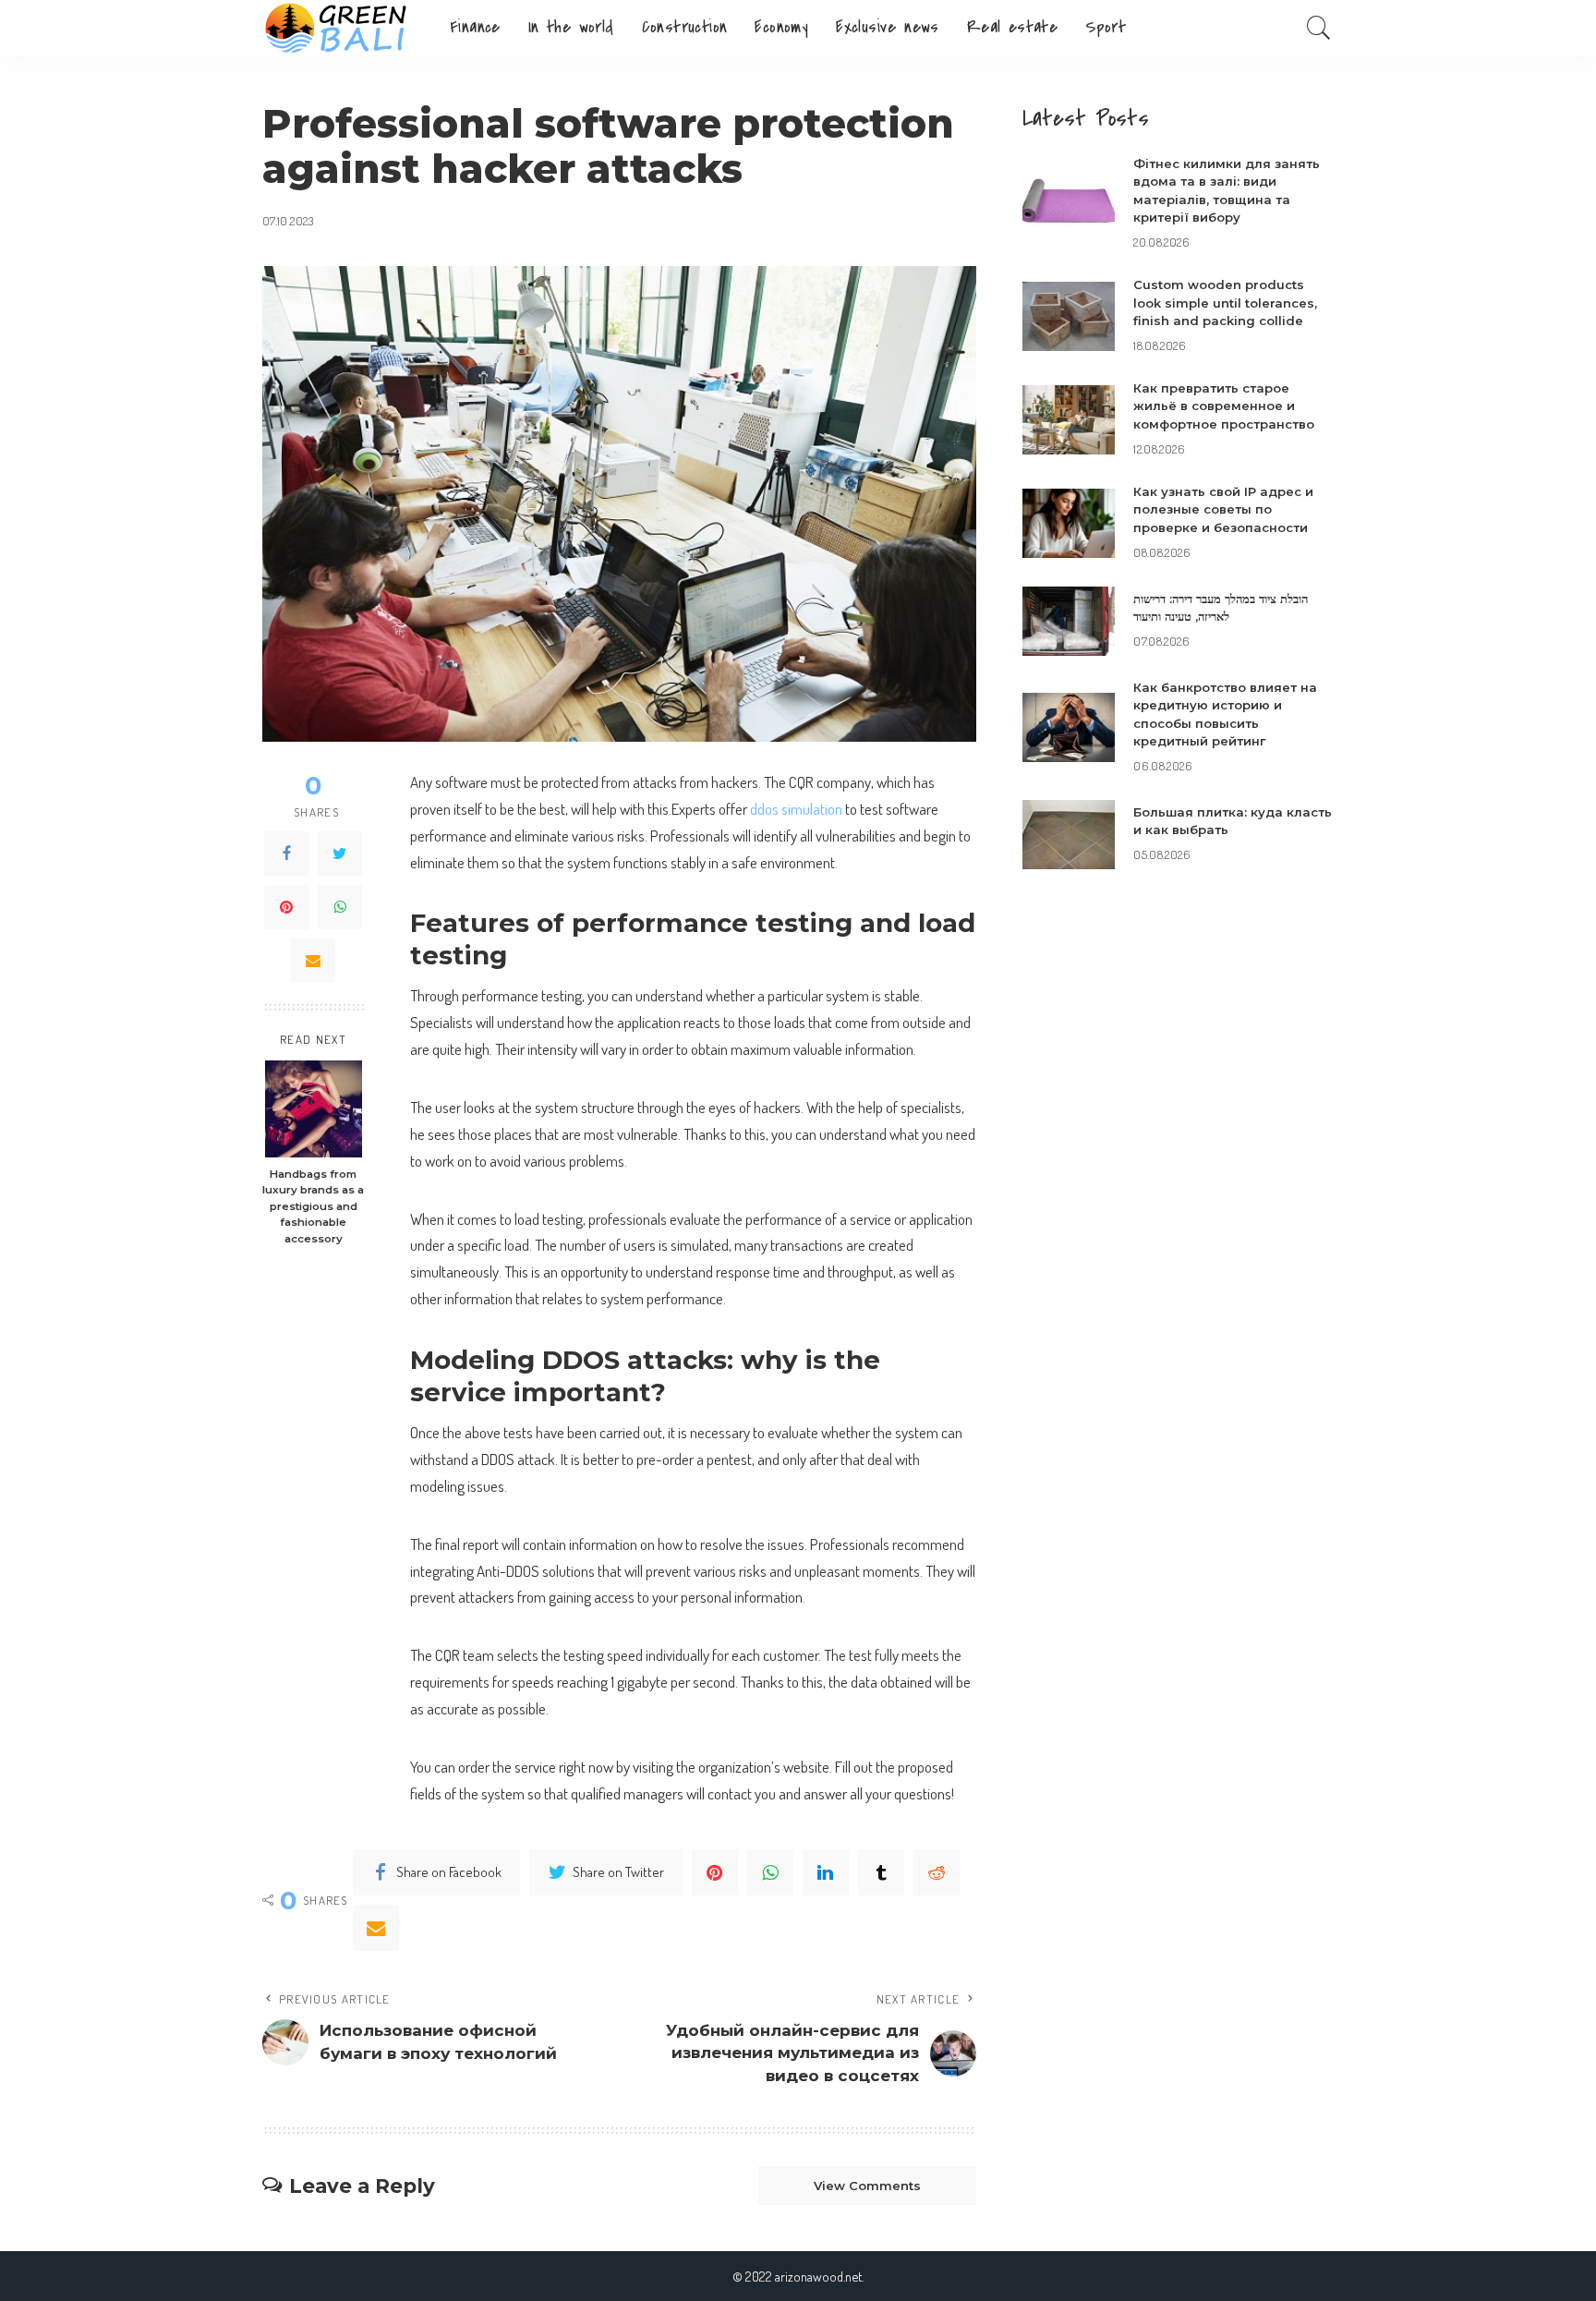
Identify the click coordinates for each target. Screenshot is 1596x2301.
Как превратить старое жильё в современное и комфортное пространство (1224, 406)
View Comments (867, 2186)
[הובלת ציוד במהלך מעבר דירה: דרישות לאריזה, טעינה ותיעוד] (1069, 621)
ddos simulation (796, 809)
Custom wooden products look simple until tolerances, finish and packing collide (1225, 303)
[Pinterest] (286, 907)
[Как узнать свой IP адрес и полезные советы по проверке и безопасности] (1069, 523)
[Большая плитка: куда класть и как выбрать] (1069, 835)
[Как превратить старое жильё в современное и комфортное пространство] (1069, 420)
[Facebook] (286, 854)
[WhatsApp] (340, 907)
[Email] (313, 961)
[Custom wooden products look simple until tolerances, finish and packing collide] (1069, 316)
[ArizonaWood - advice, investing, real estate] (342, 28)
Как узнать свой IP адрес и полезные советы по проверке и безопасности (1223, 509)
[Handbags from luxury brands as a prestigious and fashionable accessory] (314, 1109)
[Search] (1319, 28)
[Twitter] (340, 854)
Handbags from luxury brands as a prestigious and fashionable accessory (313, 1206)
